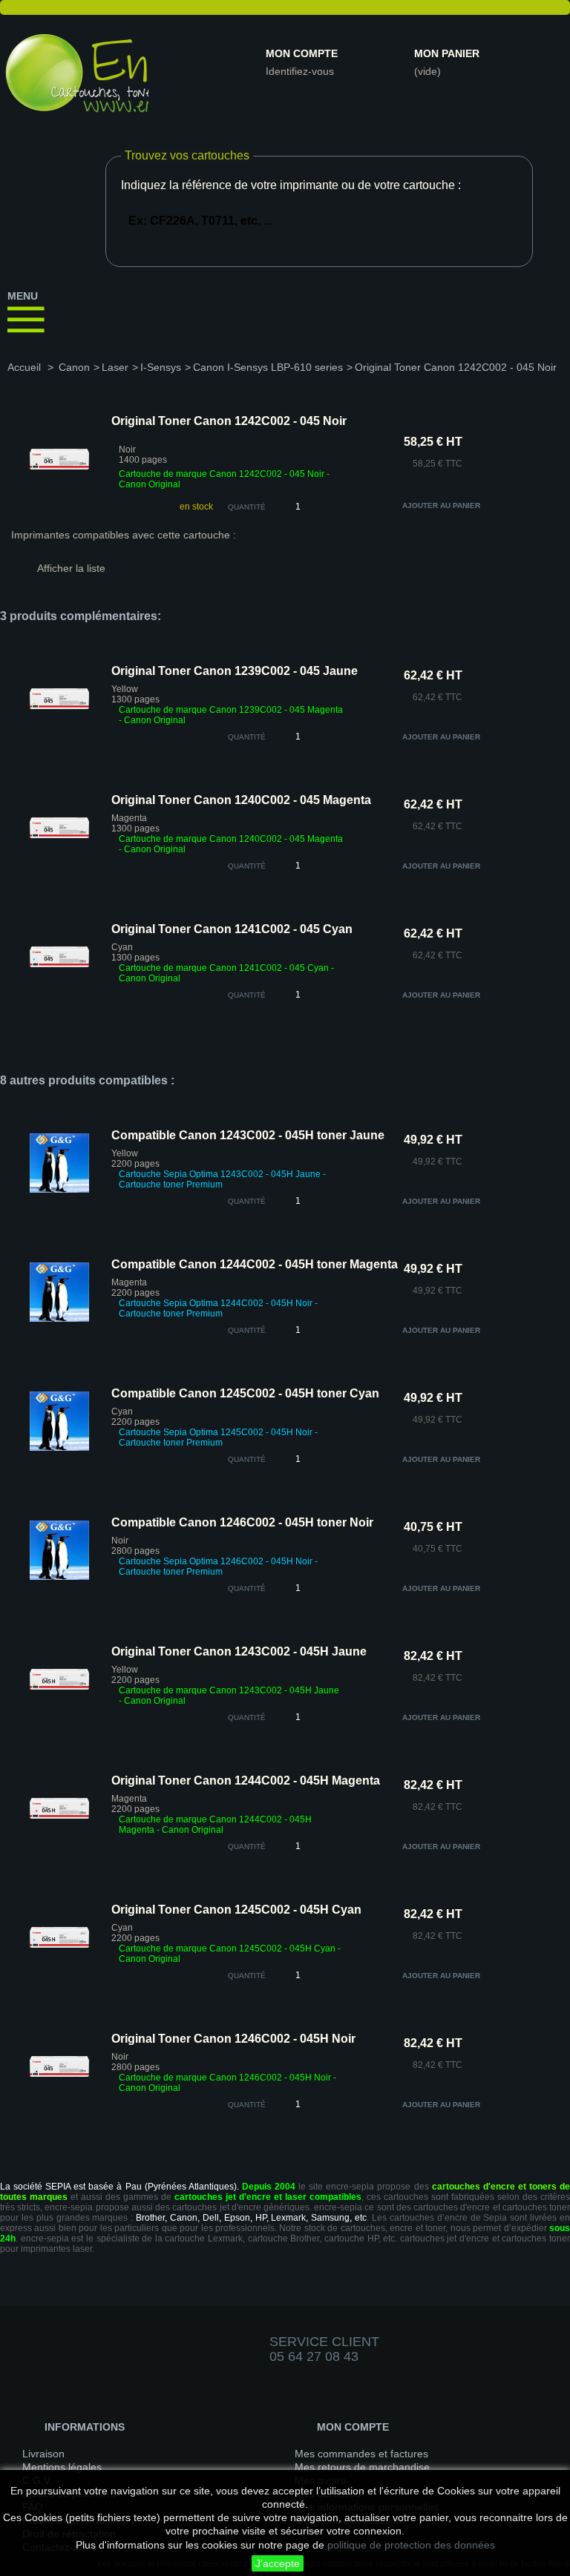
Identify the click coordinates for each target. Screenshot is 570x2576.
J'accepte (278, 2563)
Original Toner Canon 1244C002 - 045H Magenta (246, 1781)
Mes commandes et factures (361, 2454)
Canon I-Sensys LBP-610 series (268, 367)
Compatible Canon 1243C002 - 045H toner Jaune (248, 1135)
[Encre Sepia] (74, 79)
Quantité (247, 507)
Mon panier (447, 53)
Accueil (24, 367)
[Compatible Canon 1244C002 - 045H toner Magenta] (59, 1319)
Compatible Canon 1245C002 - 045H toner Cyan (245, 1393)
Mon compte (302, 53)
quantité (247, 737)
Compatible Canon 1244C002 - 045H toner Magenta (255, 1264)
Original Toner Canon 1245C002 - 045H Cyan (236, 1910)
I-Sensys (161, 367)
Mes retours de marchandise (362, 2467)
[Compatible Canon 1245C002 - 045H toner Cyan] (59, 1448)
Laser (115, 367)
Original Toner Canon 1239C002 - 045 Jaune (235, 671)
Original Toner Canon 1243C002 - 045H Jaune (239, 1651)
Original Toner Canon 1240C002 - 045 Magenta (241, 800)
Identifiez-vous (300, 71)
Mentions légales (62, 2467)
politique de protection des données (411, 2545)
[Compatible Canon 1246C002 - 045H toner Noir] (59, 1577)
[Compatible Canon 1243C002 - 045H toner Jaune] (59, 1190)
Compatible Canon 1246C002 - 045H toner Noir (242, 1522)
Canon (74, 367)
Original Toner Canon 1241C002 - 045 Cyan (232, 929)
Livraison (43, 2454)
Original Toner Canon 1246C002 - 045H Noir (233, 2039)
